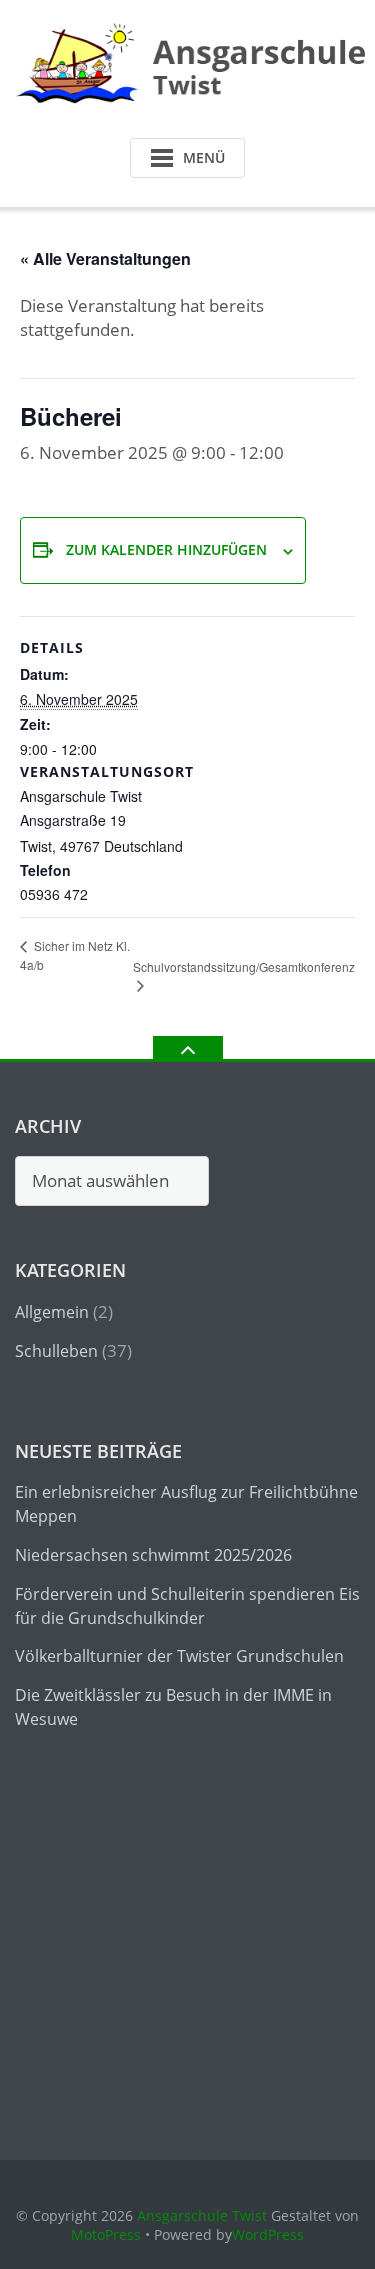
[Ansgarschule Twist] (193, 63)
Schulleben (56, 1351)
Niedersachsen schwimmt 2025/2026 (153, 1555)
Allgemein (52, 1312)
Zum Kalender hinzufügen (166, 549)
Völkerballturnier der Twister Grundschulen (179, 1656)
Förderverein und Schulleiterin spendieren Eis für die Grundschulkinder (187, 1606)
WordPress (268, 2234)
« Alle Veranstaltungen (105, 258)
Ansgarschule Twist (202, 2215)
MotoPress (106, 2234)
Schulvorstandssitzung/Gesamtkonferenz (244, 966)
